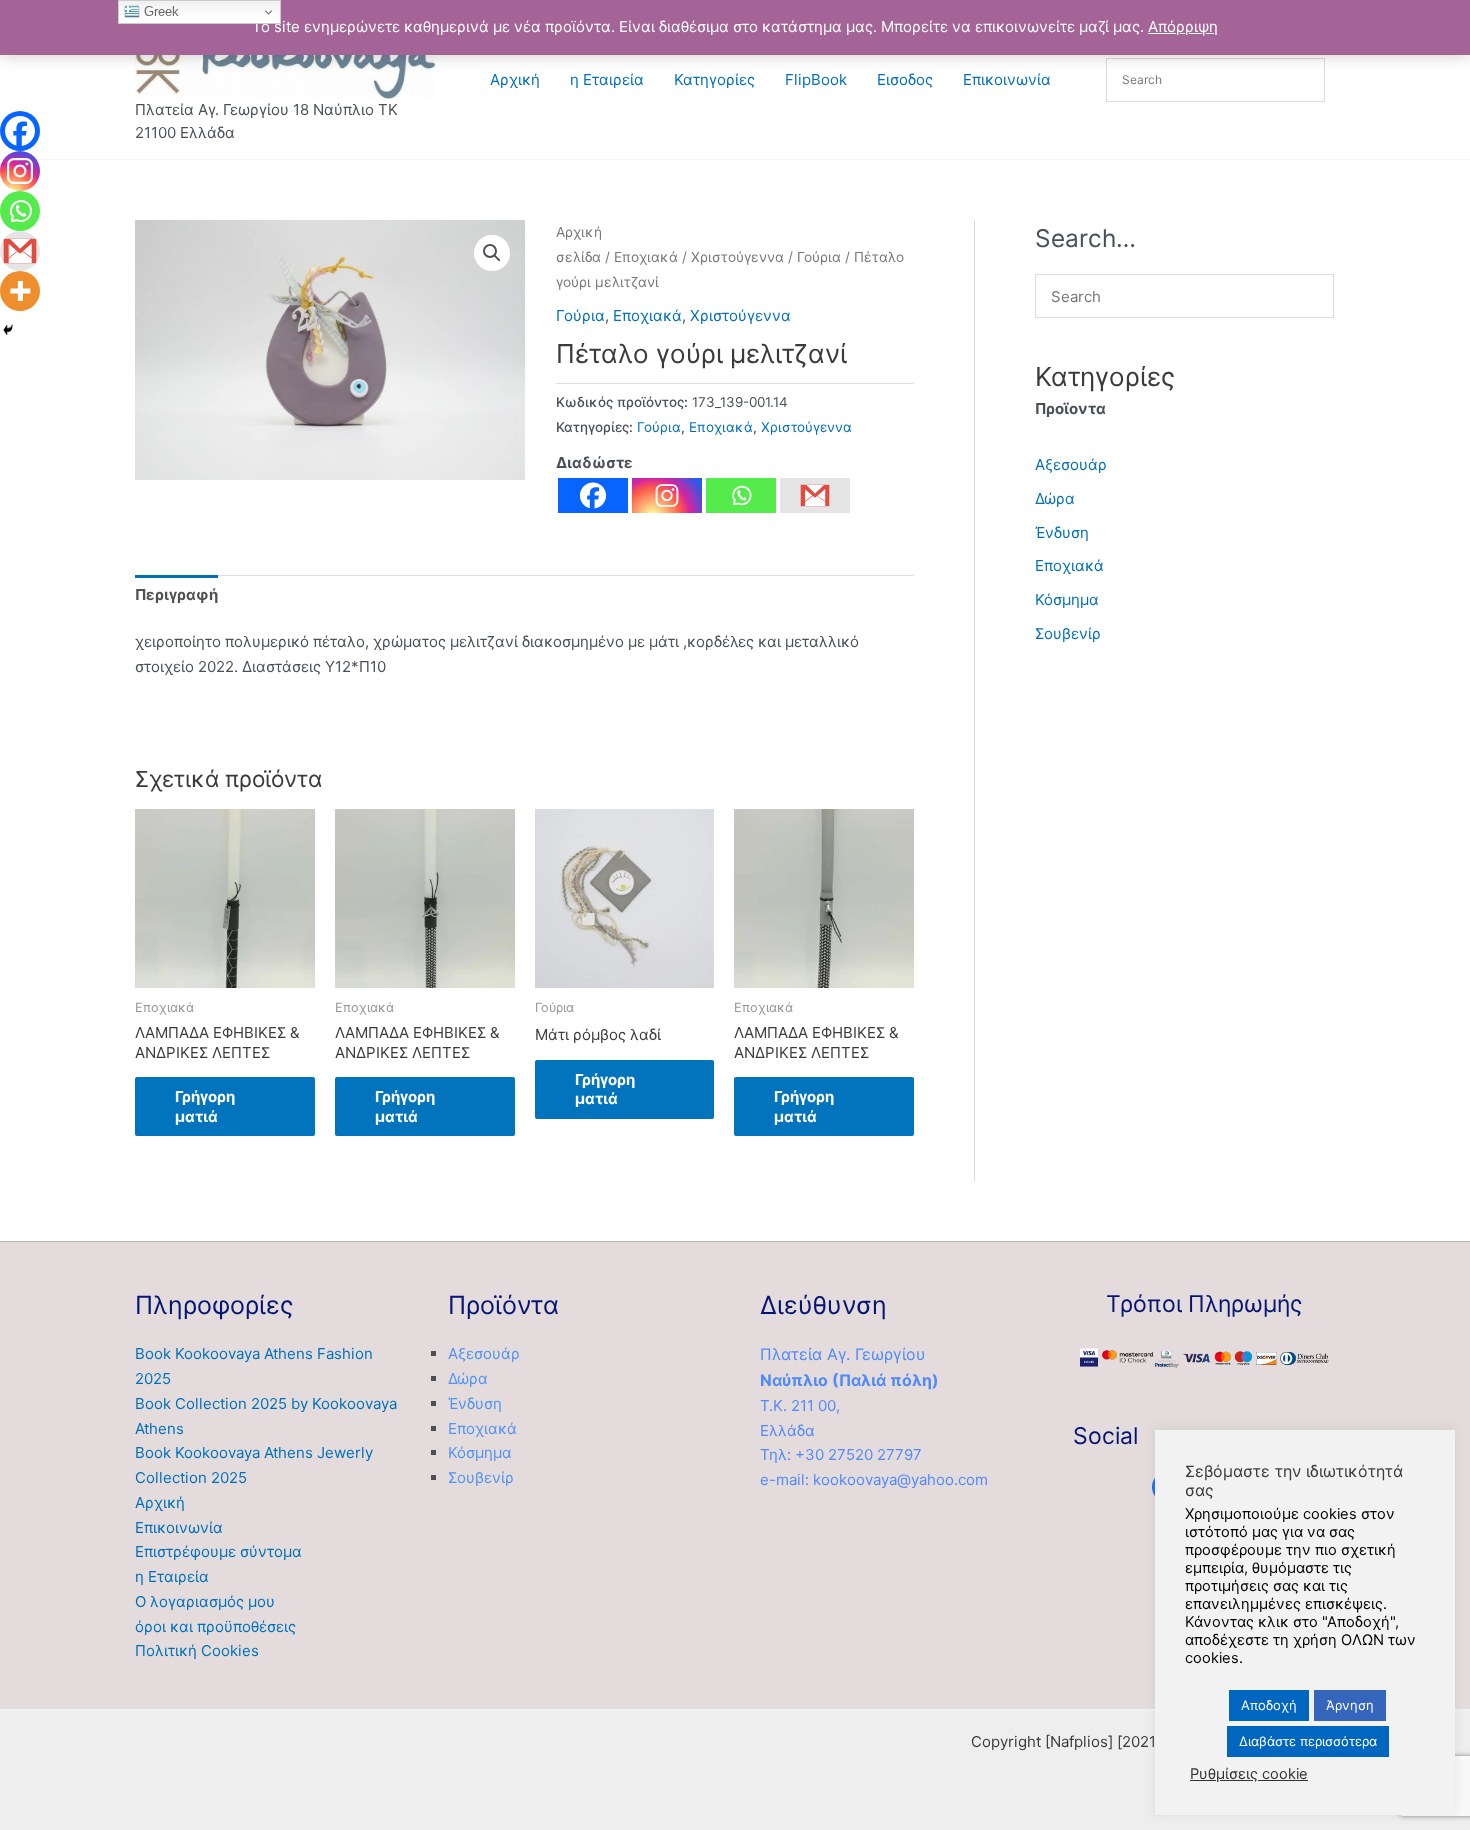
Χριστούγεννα (737, 257)
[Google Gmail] (815, 495)
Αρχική (515, 79)
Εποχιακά (646, 257)
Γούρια (819, 257)
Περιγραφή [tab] (176, 594)
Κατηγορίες (714, 79)
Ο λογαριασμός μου (205, 1601)
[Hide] (8, 330)
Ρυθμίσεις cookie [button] (1249, 1774)
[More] (20, 291)
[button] (492, 253)
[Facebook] (593, 495)
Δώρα (1055, 498)
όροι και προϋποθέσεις (215, 1626)
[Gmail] (20, 251)
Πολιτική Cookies (197, 1650)
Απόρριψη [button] (1183, 26)
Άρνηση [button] (1350, 1705)
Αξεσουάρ (1071, 464)
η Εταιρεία (607, 79)
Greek (159, 11)
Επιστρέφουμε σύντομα (218, 1551)
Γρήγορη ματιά (205, 1106)
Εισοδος (905, 79)
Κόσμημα (1067, 599)
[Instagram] (667, 495)
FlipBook (816, 79)
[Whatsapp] (741, 495)
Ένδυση (1062, 532)
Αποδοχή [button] (1269, 1705)
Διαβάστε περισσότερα (1308, 1741)
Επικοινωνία (1007, 79)
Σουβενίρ (1068, 633)
